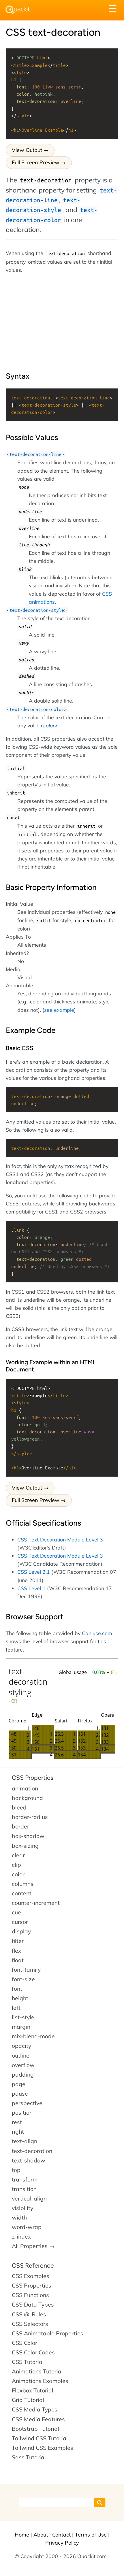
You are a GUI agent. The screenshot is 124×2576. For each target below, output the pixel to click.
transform (25, 2179)
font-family (26, 1970)
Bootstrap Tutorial (35, 2429)
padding (23, 2075)
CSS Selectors (30, 2324)
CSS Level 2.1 (34, 1572)
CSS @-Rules (29, 2314)
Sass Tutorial (29, 2457)
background (27, 1798)
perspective (27, 2103)
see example (59, 1010)
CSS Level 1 (31, 1588)
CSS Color (25, 2343)
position (22, 2113)
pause (20, 2094)
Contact (61, 2535)
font (17, 1989)
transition (24, 2189)
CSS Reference (33, 2265)
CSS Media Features (38, 2419)
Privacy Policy (62, 2543)
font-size (23, 1979)
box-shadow (28, 1836)
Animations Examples (40, 2381)
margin (21, 2027)
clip (16, 1865)
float (18, 1960)
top (16, 2170)
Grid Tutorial (28, 2400)
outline (21, 2056)
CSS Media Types (35, 2409)
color (18, 1874)
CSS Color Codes (33, 2352)
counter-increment (36, 1903)
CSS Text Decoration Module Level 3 (60, 1539)
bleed (19, 1807)
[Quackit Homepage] (18, 10)
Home (22, 2535)
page (19, 2084)
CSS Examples (31, 2276)
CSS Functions (30, 2295)
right (18, 2132)
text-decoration (32, 2151)
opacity (21, 2046)
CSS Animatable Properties (48, 2333)
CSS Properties (33, 1778)
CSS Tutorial (28, 2362)
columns (23, 1884)
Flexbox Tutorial (33, 2390)
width (19, 2218)
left (16, 2008)
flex (16, 1951)
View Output (27, 150)
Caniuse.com (97, 1633)
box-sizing (25, 1846)
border (20, 1826)
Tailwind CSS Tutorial (40, 2438)
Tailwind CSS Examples (43, 2448)
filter (18, 1941)
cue (16, 1912)
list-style (23, 2017)
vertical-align (29, 2198)
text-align (25, 2141)
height (20, 1998)
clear (18, 1855)
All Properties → (33, 2246)
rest (17, 2122)
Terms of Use (91, 2535)
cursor (20, 1922)
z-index (21, 2237)
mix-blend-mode (33, 2036)
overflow (23, 2065)
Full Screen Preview (36, 162)
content (22, 1893)
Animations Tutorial (37, 2371)
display (21, 1931)
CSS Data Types (33, 2305)
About (41, 2535)
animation (25, 1788)
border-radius (30, 1817)
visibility (22, 2208)
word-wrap (27, 2227)
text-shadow (29, 2160)
